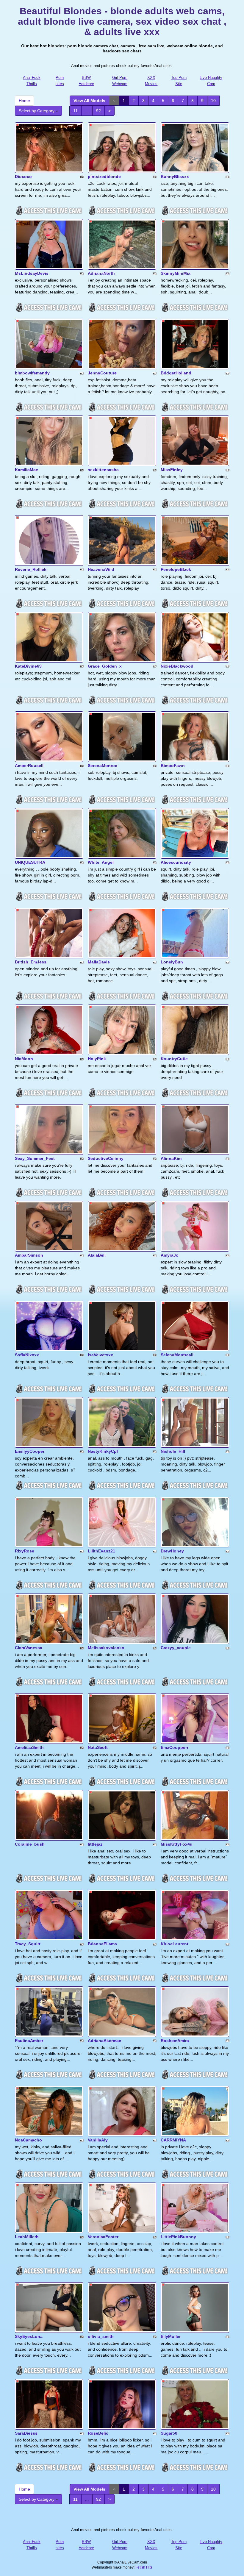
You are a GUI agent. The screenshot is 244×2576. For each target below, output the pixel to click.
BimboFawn (173, 766)
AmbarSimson (29, 1255)
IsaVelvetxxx (100, 1355)
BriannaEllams (102, 1944)
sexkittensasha (103, 470)
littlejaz (95, 1844)
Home (24, 101)
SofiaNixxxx (27, 1355)
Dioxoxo (23, 176)
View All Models (89, 101)
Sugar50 (169, 2433)
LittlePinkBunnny (178, 2237)
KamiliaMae (26, 470)
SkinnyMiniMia (176, 273)
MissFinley (172, 470)
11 (75, 111)
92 (98, 111)
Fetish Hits (144, 2567)
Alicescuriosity (176, 862)
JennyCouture (102, 373)
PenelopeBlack (176, 569)
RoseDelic (98, 2433)
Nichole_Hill (173, 1451)
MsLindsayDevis (32, 273)
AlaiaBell (97, 1255)
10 (213, 101)
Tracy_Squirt (28, 1944)
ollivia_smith (101, 2336)
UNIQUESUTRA (30, 862)
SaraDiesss (26, 2433)
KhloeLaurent (175, 1944)
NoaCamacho (28, 2140)
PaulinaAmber (29, 2041)
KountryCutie (174, 1059)
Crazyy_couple (176, 1648)
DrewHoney (172, 1551)
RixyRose (25, 1551)
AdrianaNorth (101, 273)
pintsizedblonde (104, 176)
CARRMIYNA (173, 2140)
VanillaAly (98, 2140)
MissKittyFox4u (177, 1844)
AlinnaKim (171, 1158)
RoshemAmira (175, 2041)
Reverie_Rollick (31, 569)
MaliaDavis (99, 962)
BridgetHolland (176, 373)
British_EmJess (31, 962)
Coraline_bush (30, 1844)
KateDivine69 (28, 666)
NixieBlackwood (177, 666)
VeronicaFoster (103, 2237)
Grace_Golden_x (105, 666)
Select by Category (37, 111)
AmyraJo (170, 1255)
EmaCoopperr (175, 1747)
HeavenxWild (101, 569)
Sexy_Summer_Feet (35, 1158)
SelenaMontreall (177, 1355)
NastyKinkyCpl (103, 1451)
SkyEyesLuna (29, 2336)
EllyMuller (171, 2336)
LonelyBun (172, 962)
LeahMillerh (27, 2237)
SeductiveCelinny (106, 1158)
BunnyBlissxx (175, 176)
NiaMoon (24, 1059)
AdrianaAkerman (105, 2041)
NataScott (98, 1747)
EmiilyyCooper (30, 1451)
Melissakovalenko (106, 1648)
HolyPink (97, 1059)
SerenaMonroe (103, 766)
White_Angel (101, 862)
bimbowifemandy (32, 373)
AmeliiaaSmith (29, 1747)
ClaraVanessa (29, 1648)
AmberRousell (29, 766)
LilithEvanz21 (101, 1551)
